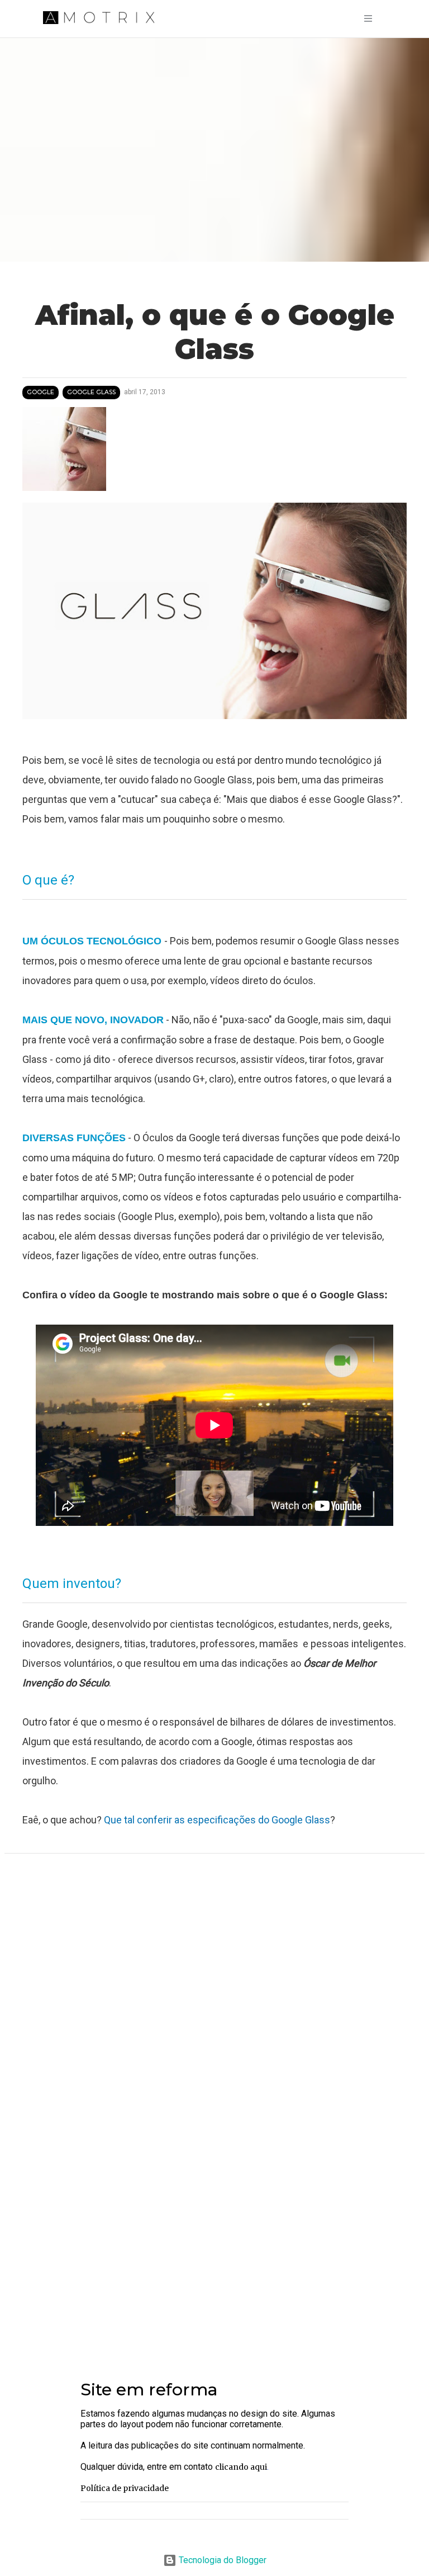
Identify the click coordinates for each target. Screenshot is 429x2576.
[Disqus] (214, 2011)
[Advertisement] (214, 2266)
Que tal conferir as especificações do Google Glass (216, 1820)
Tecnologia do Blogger (221, 2560)
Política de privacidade (125, 2488)
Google (40, 392)
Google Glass (91, 392)
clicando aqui (241, 2467)
